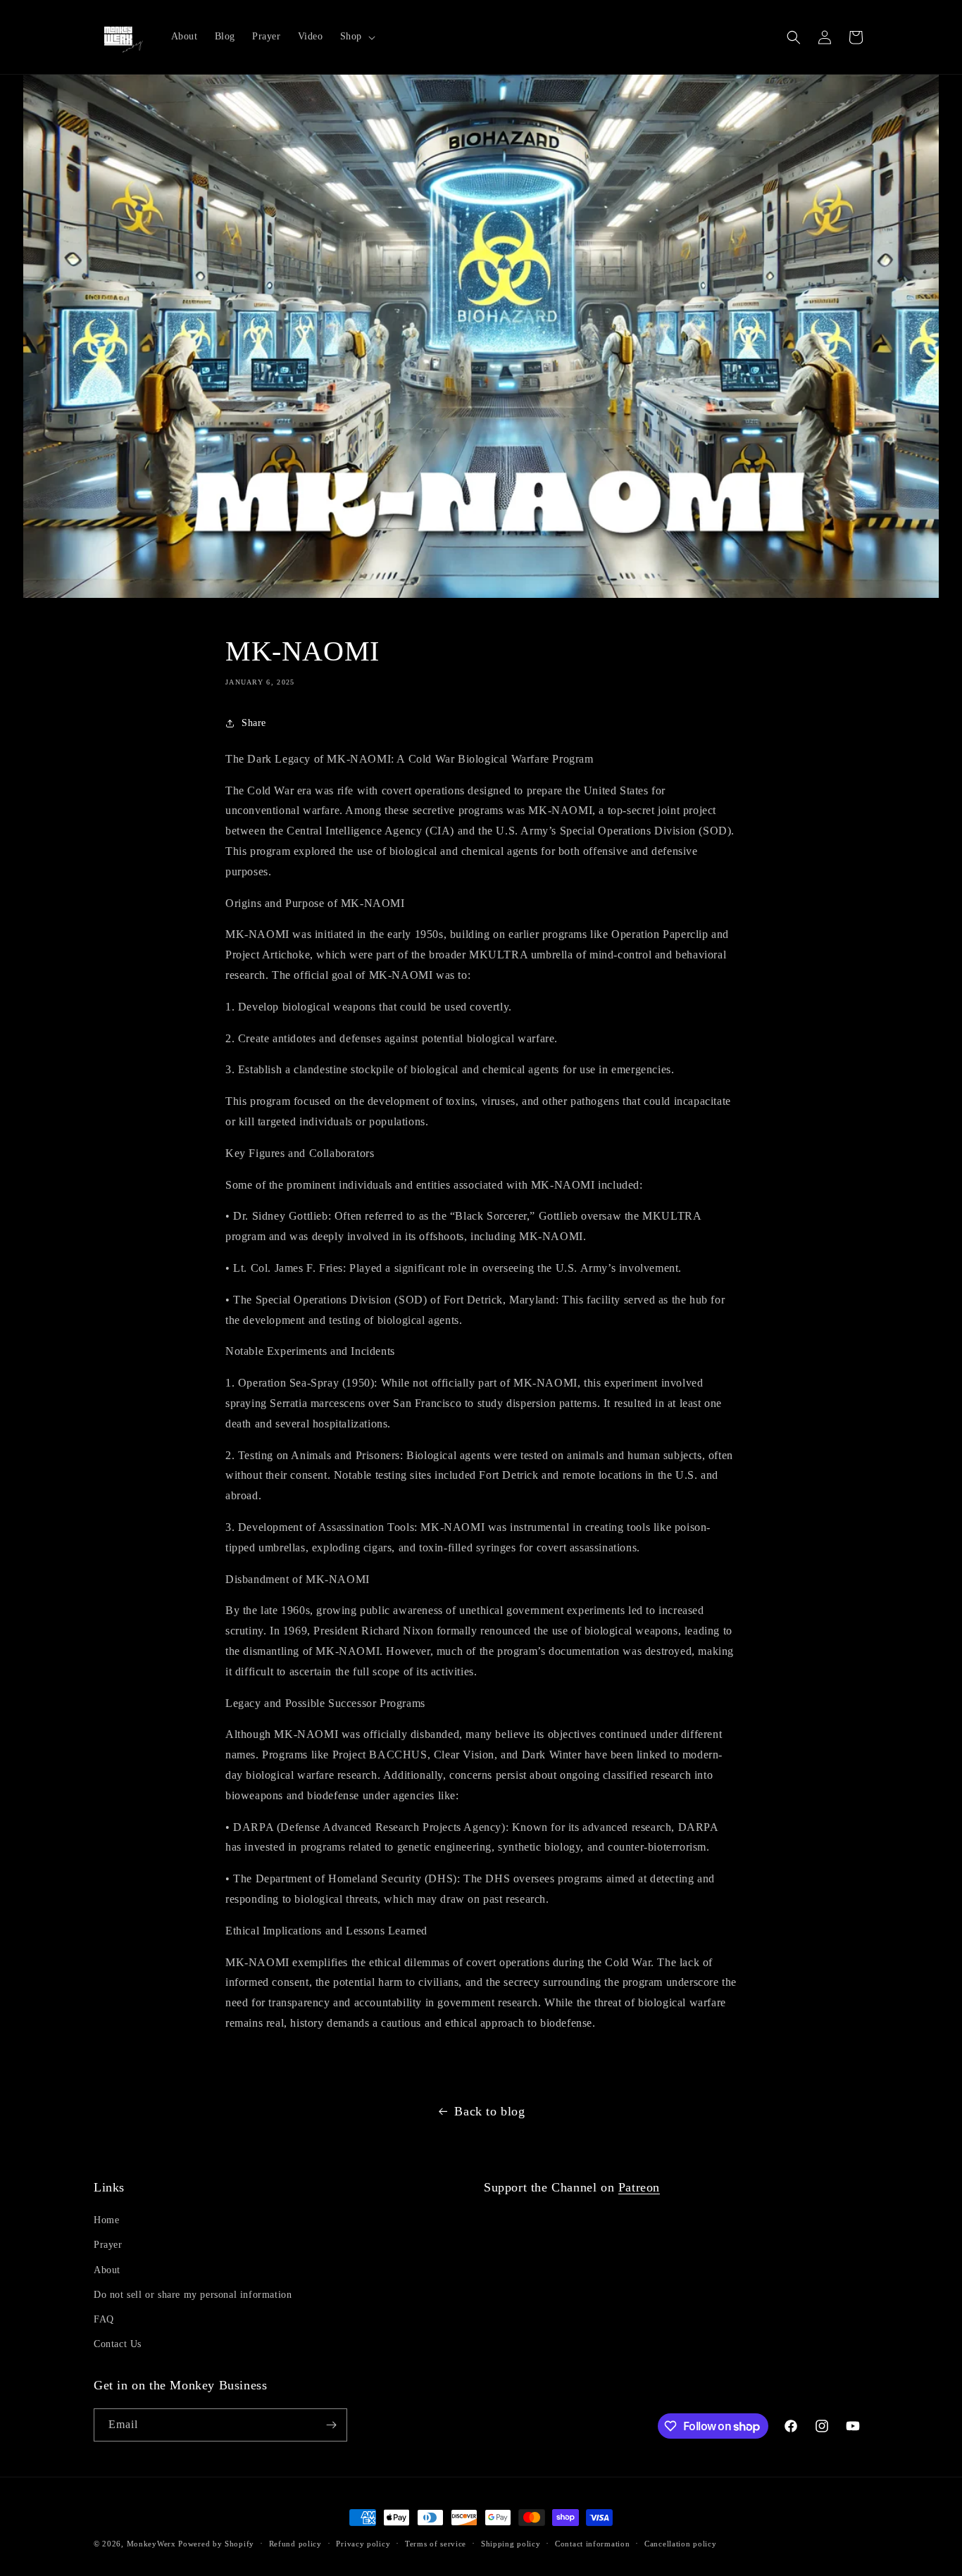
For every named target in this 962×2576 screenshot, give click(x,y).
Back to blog (489, 2111)
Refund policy (295, 2544)
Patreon (639, 2187)
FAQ (104, 2319)
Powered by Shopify (216, 2544)
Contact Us (118, 2344)
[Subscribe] (331, 2425)
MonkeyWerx (151, 2544)
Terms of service (436, 2544)
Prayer (108, 2245)
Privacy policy (363, 2544)
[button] (356, 37)
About (107, 2270)
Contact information (592, 2544)
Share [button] (254, 723)
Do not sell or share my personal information (193, 2295)
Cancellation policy (680, 2544)
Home (106, 2220)
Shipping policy (511, 2544)
